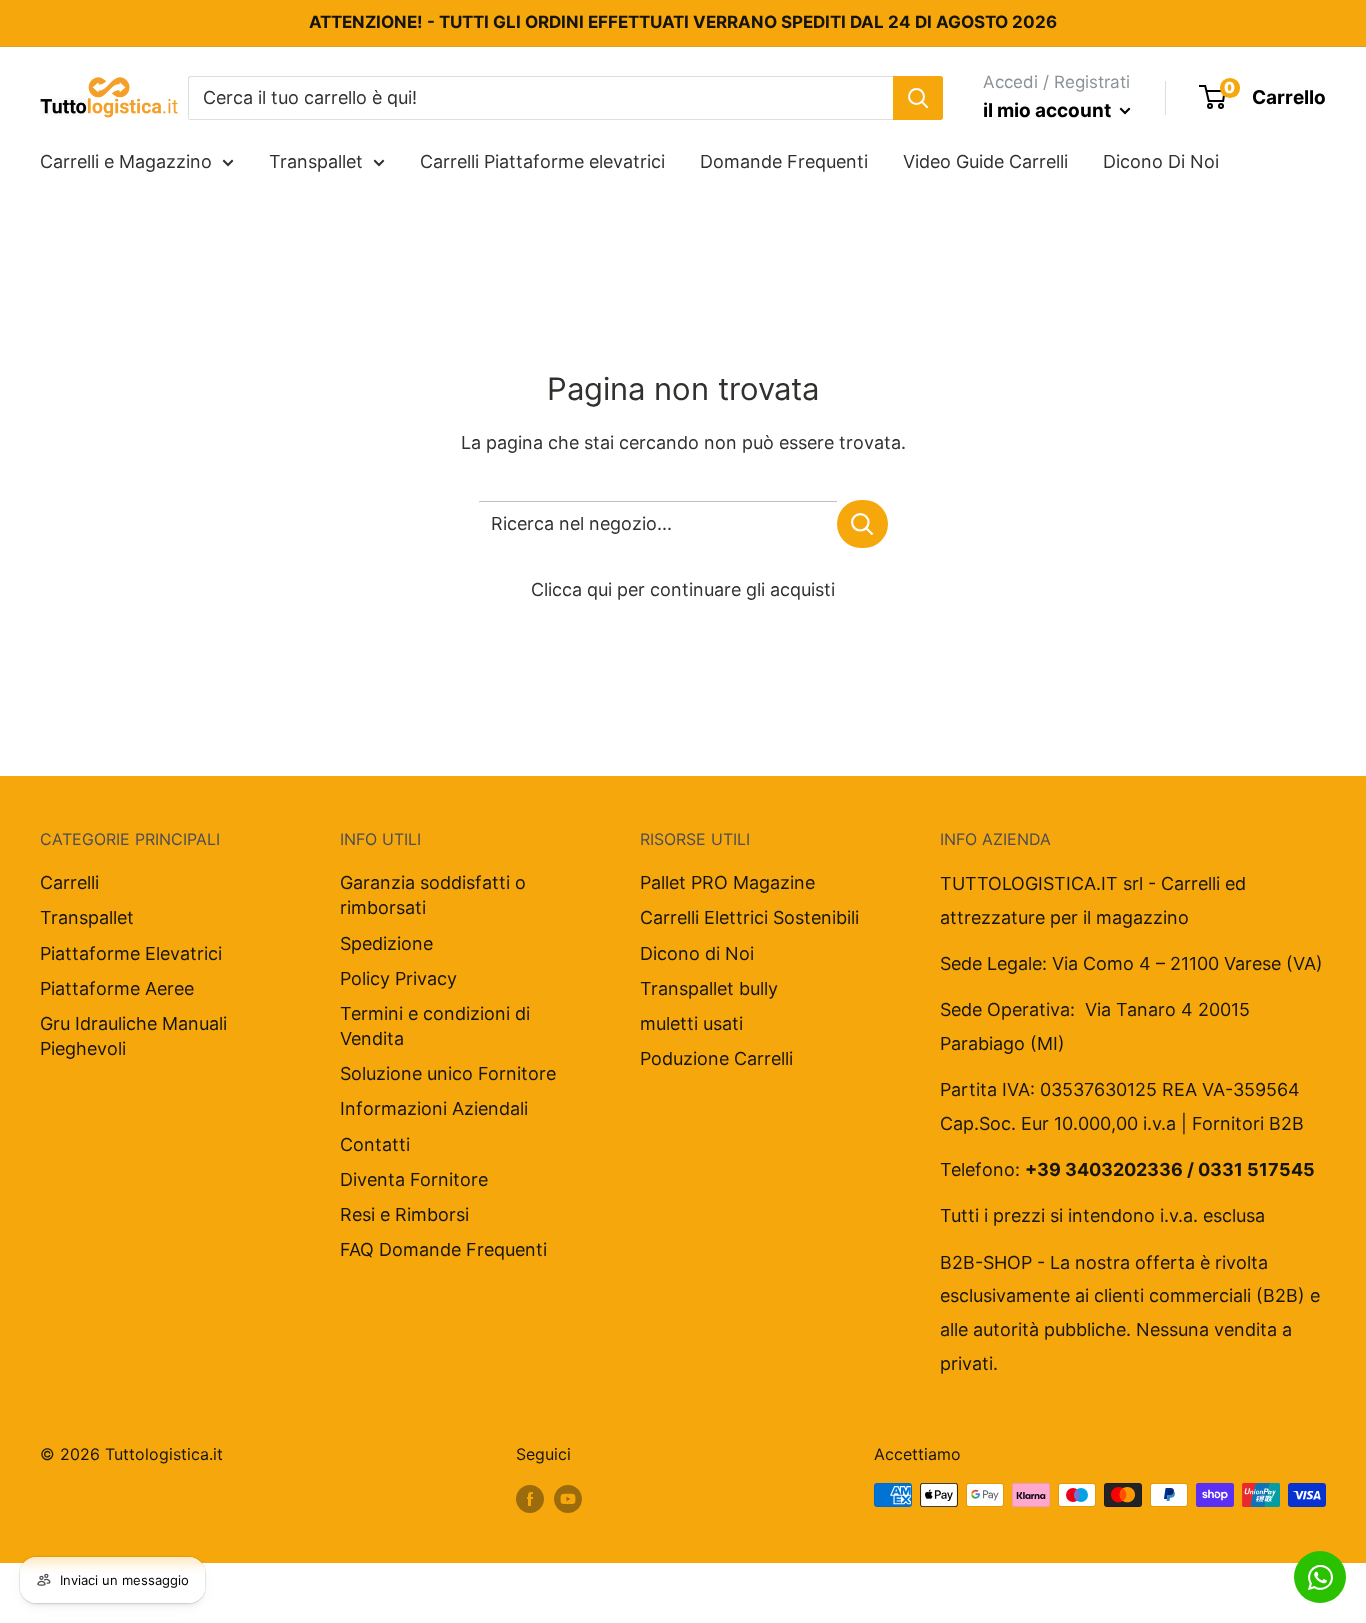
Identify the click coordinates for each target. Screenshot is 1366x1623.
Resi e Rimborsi (404, 1214)
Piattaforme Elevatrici (131, 953)
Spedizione (386, 943)
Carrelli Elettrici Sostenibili (749, 917)
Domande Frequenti (784, 161)
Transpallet (316, 161)
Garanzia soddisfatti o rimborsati (433, 895)
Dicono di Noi (697, 953)
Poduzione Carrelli (716, 1058)
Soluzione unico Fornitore (448, 1073)
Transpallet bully (709, 988)
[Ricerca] (918, 97)
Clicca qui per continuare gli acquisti (683, 589)
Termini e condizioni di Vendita (435, 1026)
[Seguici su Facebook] (530, 1498)
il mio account (1049, 110)
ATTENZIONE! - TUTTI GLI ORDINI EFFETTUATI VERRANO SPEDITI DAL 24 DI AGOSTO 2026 (683, 22)
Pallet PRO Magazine (727, 882)
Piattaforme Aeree (117, 988)
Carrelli (69, 882)
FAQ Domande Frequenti (443, 1249)
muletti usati (691, 1023)
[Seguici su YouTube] (568, 1498)
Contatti (375, 1144)
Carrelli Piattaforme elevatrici (542, 161)
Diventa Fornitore (414, 1179)
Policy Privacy (398, 978)
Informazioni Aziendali (434, 1108)
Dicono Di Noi (1161, 161)
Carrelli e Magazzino (126, 161)
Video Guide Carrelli (985, 161)
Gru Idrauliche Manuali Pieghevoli (133, 1036)
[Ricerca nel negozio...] (862, 524)
